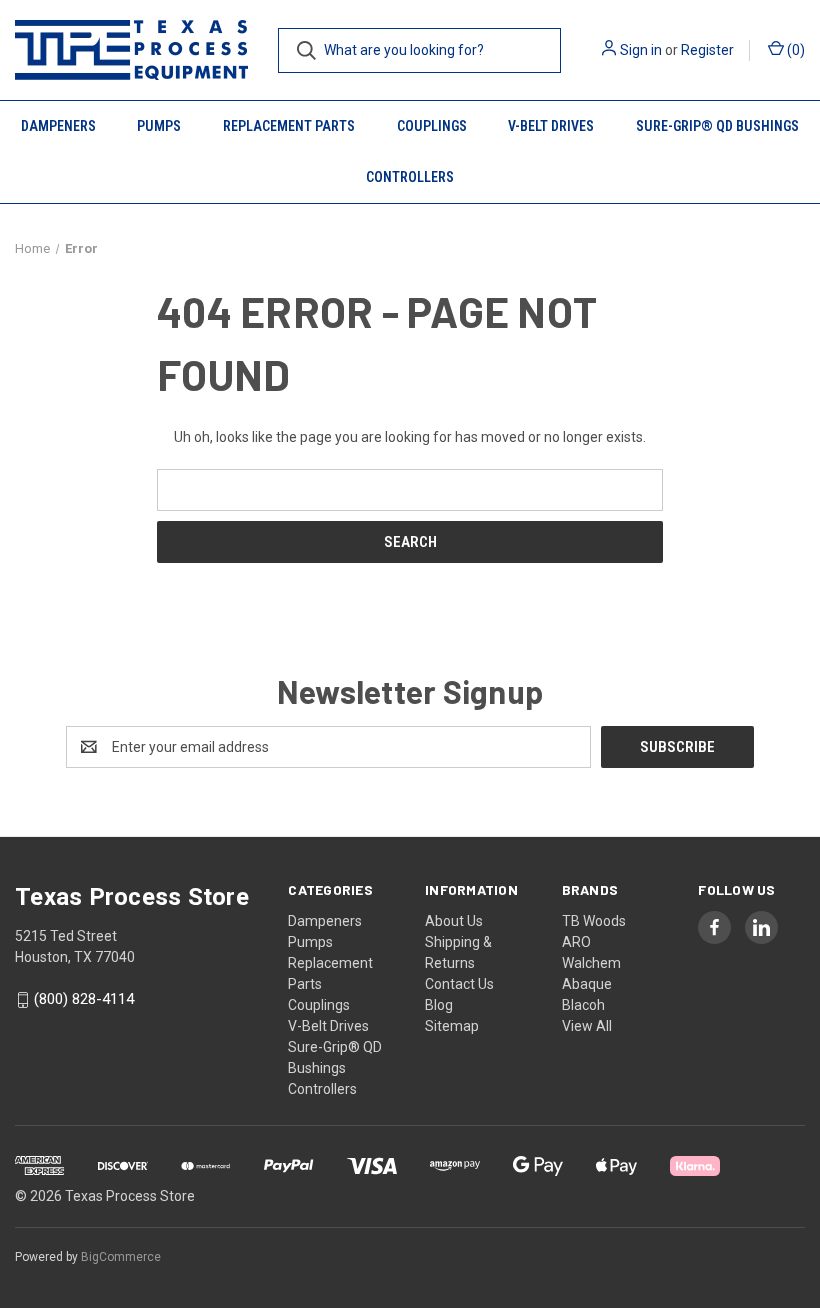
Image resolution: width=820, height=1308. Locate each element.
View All (587, 1026)
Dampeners (58, 126)
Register (707, 50)
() (794, 50)
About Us (454, 921)
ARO (576, 942)
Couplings (432, 126)
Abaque (587, 984)
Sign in (641, 50)
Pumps (159, 126)
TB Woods (594, 921)
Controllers (410, 177)
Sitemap (452, 1026)
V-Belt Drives (551, 126)
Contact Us (459, 984)
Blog (439, 1005)
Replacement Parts (289, 126)
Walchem (591, 963)
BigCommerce (121, 1257)
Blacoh (583, 1005)
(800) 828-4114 (84, 1000)
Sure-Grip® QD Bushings (717, 126)
